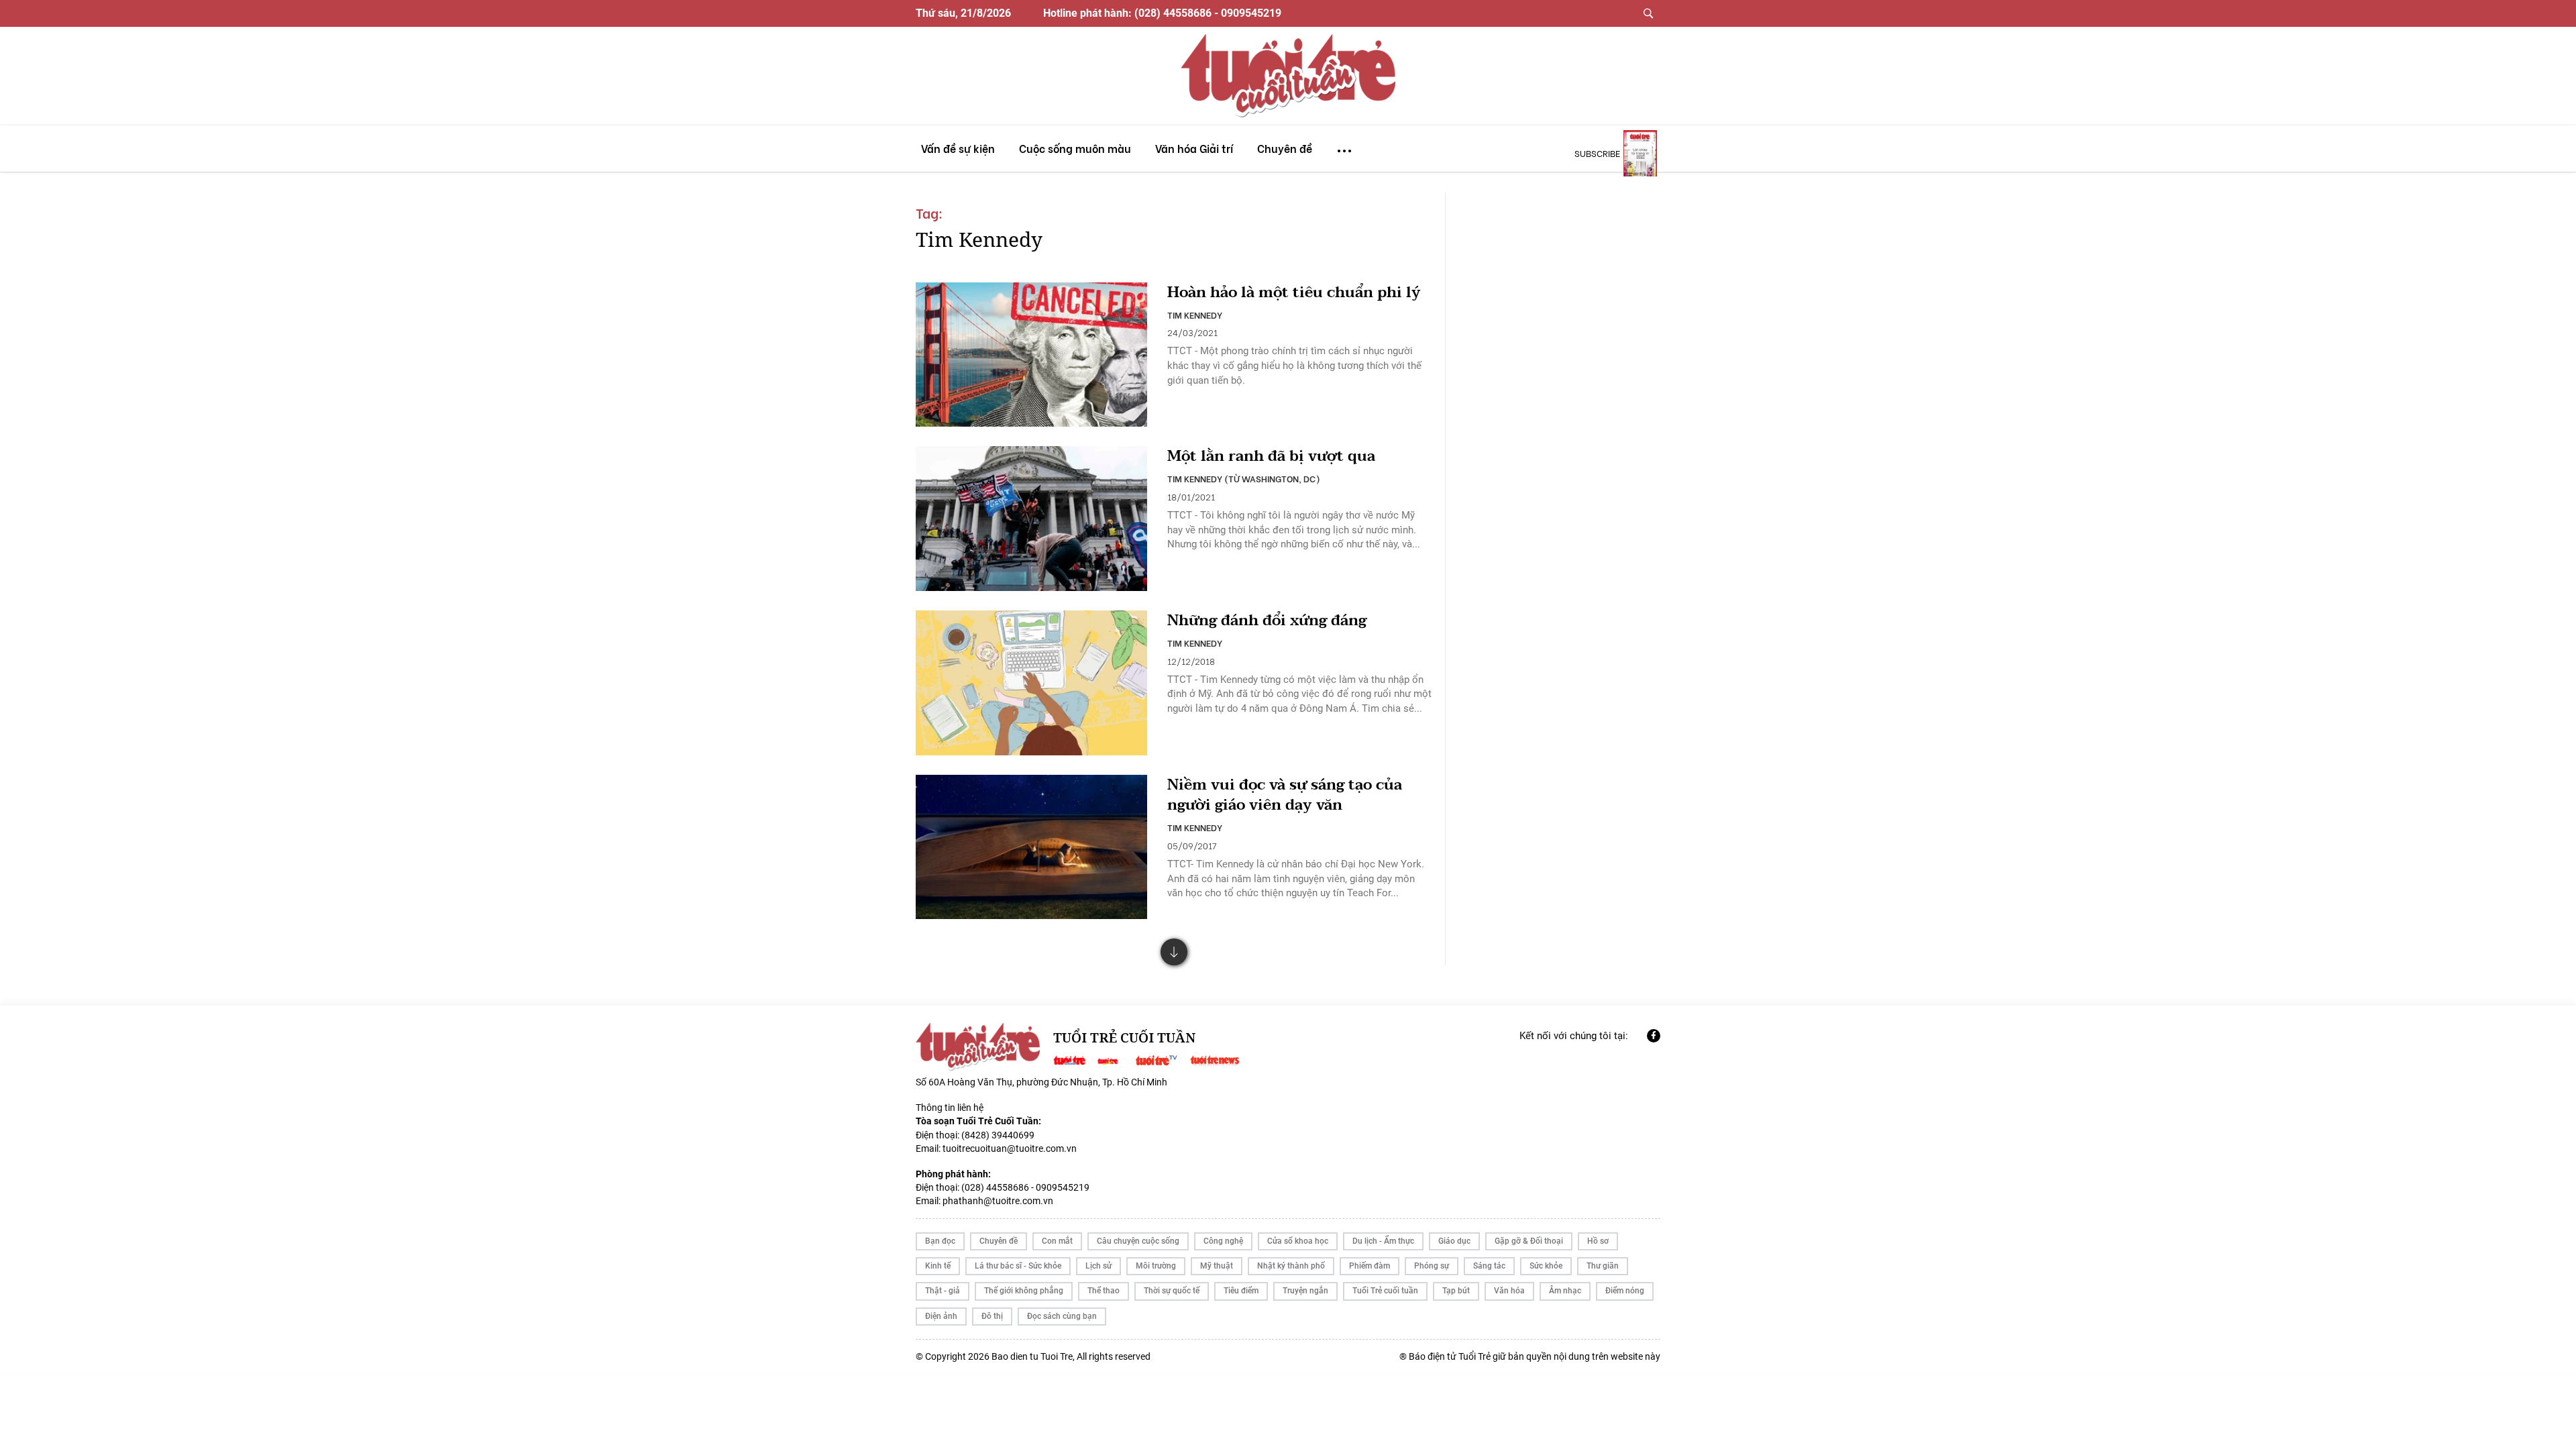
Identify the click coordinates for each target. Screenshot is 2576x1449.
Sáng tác (1489, 1266)
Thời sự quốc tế (1172, 1291)
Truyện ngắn (1305, 1291)
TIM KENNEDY (1195, 315)
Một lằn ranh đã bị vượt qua (1271, 457)
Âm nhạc (1565, 1291)
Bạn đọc (940, 1241)
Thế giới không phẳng (1024, 1291)
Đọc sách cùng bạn (1062, 1316)
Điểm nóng (1625, 1291)
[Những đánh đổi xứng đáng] (1031, 683)
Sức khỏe (1546, 1266)
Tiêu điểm (1241, 1291)
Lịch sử (1098, 1266)
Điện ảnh (941, 1316)
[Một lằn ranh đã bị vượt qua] (1031, 519)
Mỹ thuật (1217, 1266)
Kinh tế (938, 1266)
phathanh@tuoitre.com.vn (998, 1201)
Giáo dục (1454, 1241)
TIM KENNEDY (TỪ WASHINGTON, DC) (1244, 478)
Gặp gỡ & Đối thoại (1529, 1241)
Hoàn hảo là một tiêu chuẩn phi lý (1294, 293)
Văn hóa (1509, 1291)
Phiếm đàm (1370, 1266)
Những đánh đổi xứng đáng (1267, 621)
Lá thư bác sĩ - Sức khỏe (1018, 1266)
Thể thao (1104, 1291)
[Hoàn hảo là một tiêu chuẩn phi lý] (1031, 355)
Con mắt (1057, 1241)
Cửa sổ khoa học (1298, 1241)
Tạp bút (1456, 1291)
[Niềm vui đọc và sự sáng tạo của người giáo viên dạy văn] (1031, 847)
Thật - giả (943, 1291)
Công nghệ (1223, 1241)
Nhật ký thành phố (1291, 1266)
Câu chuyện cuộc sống (1138, 1241)
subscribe (1597, 153)
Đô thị (992, 1316)
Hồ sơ (1598, 1241)
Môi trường (1156, 1266)
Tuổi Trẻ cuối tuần (1385, 1291)
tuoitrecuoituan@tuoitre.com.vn (1010, 1148)
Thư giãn (1603, 1266)
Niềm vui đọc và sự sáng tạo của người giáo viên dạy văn (1285, 796)
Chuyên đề (999, 1241)
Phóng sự (1432, 1266)
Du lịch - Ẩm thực (1383, 1241)
